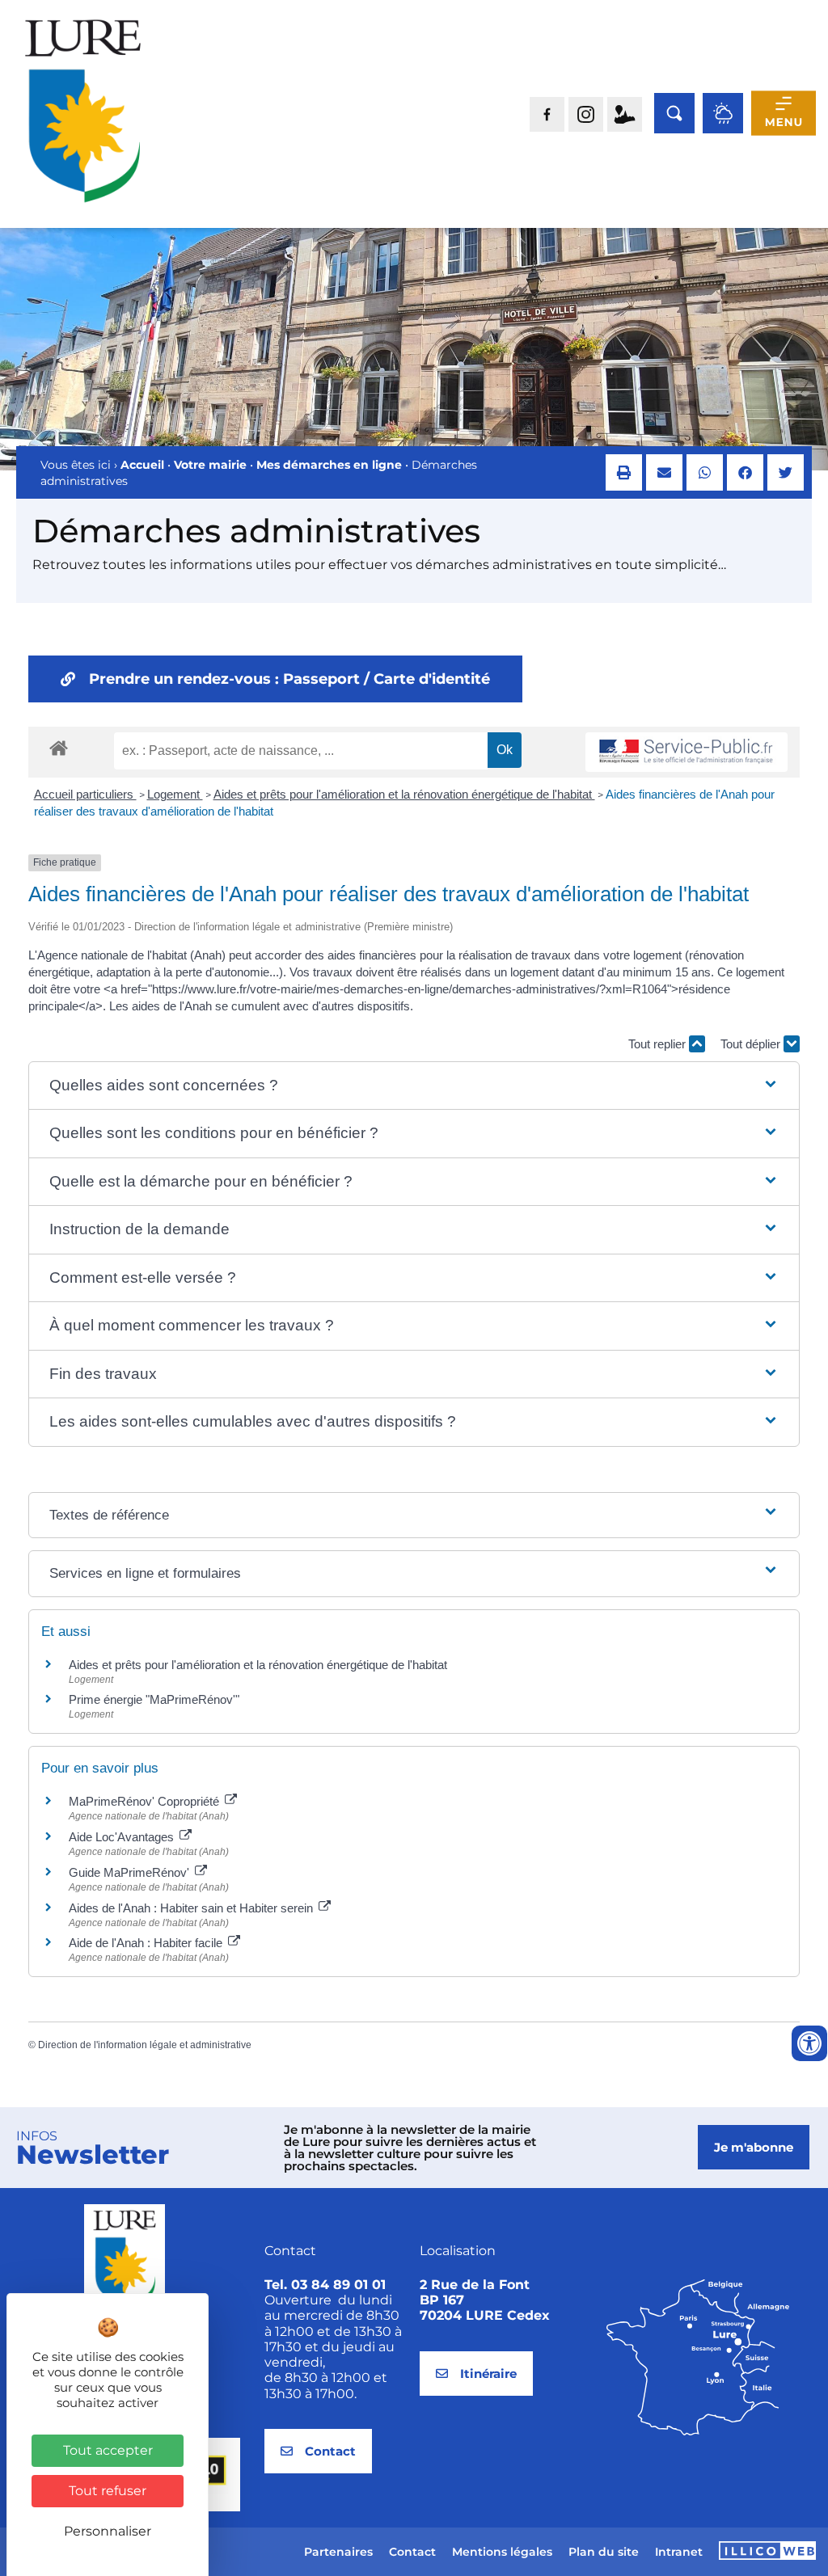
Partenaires (338, 2552)
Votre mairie (210, 465)
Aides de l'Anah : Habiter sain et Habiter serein (192, 1908)
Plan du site (604, 2552)
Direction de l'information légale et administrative (145, 2045)
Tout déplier (752, 1044)
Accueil (142, 465)
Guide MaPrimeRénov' (131, 1872)
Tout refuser (108, 2491)
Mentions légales (502, 2552)
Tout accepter (108, 2450)
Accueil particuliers (85, 794)
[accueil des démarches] (59, 747)
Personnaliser (108, 2531)
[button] (624, 472)
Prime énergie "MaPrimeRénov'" (156, 1699)
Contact (412, 2552)
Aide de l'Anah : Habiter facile (147, 1943)
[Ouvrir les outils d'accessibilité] (809, 2043)
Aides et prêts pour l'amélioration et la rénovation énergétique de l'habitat (404, 794)
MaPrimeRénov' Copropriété (146, 1801)
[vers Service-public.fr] (686, 752)
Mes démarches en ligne (329, 465)
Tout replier (659, 1044)
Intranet (679, 2552)
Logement (175, 794)
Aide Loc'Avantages (123, 1837)
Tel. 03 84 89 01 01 (325, 2285)
